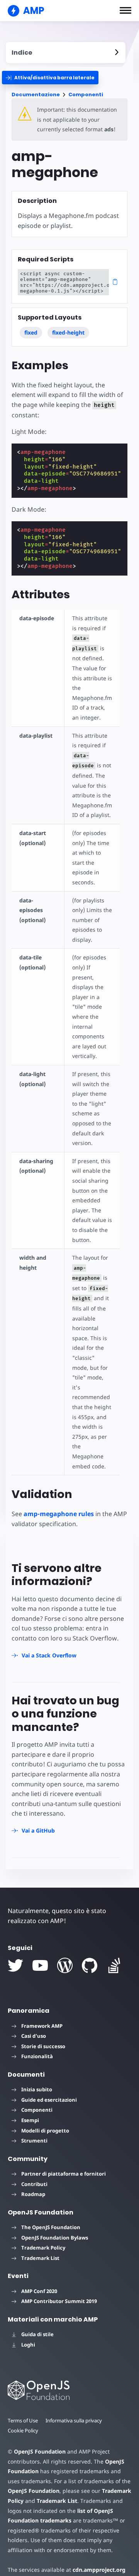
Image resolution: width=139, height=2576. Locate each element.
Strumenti (34, 2141)
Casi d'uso (34, 2036)
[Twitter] (15, 1965)
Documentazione (36, 95)
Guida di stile (37, 2334)
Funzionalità (37, 2056)
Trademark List (40, 2258)
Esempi (30, 2120)
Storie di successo (43, 2046)
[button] (125, 10)
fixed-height (68, 332)
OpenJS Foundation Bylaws (55, 2238)
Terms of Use (23, 2420)
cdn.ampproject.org (99, 2570)
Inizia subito (37, 2089)
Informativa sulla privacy (74, 2420)
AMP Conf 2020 (39, 2291)
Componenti (86, 95)
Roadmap (33, 2194)
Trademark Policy (43, 2248)
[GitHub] (90, 1965)
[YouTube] (40, 1965)
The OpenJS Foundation (51, 2227)
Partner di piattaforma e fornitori (64, 2174)
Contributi (34, 2184)
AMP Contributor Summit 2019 (59, 2301)
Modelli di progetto (45, 2131)
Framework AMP (42, 2026)
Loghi (28, 2345)
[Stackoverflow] (114, 1965)
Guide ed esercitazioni (49, 2100)
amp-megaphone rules (59, 1514)
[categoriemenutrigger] (50, 78)
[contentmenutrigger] (66, 53)
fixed (31, 332)
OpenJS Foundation (40, 2451)
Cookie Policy (23, 2430)
